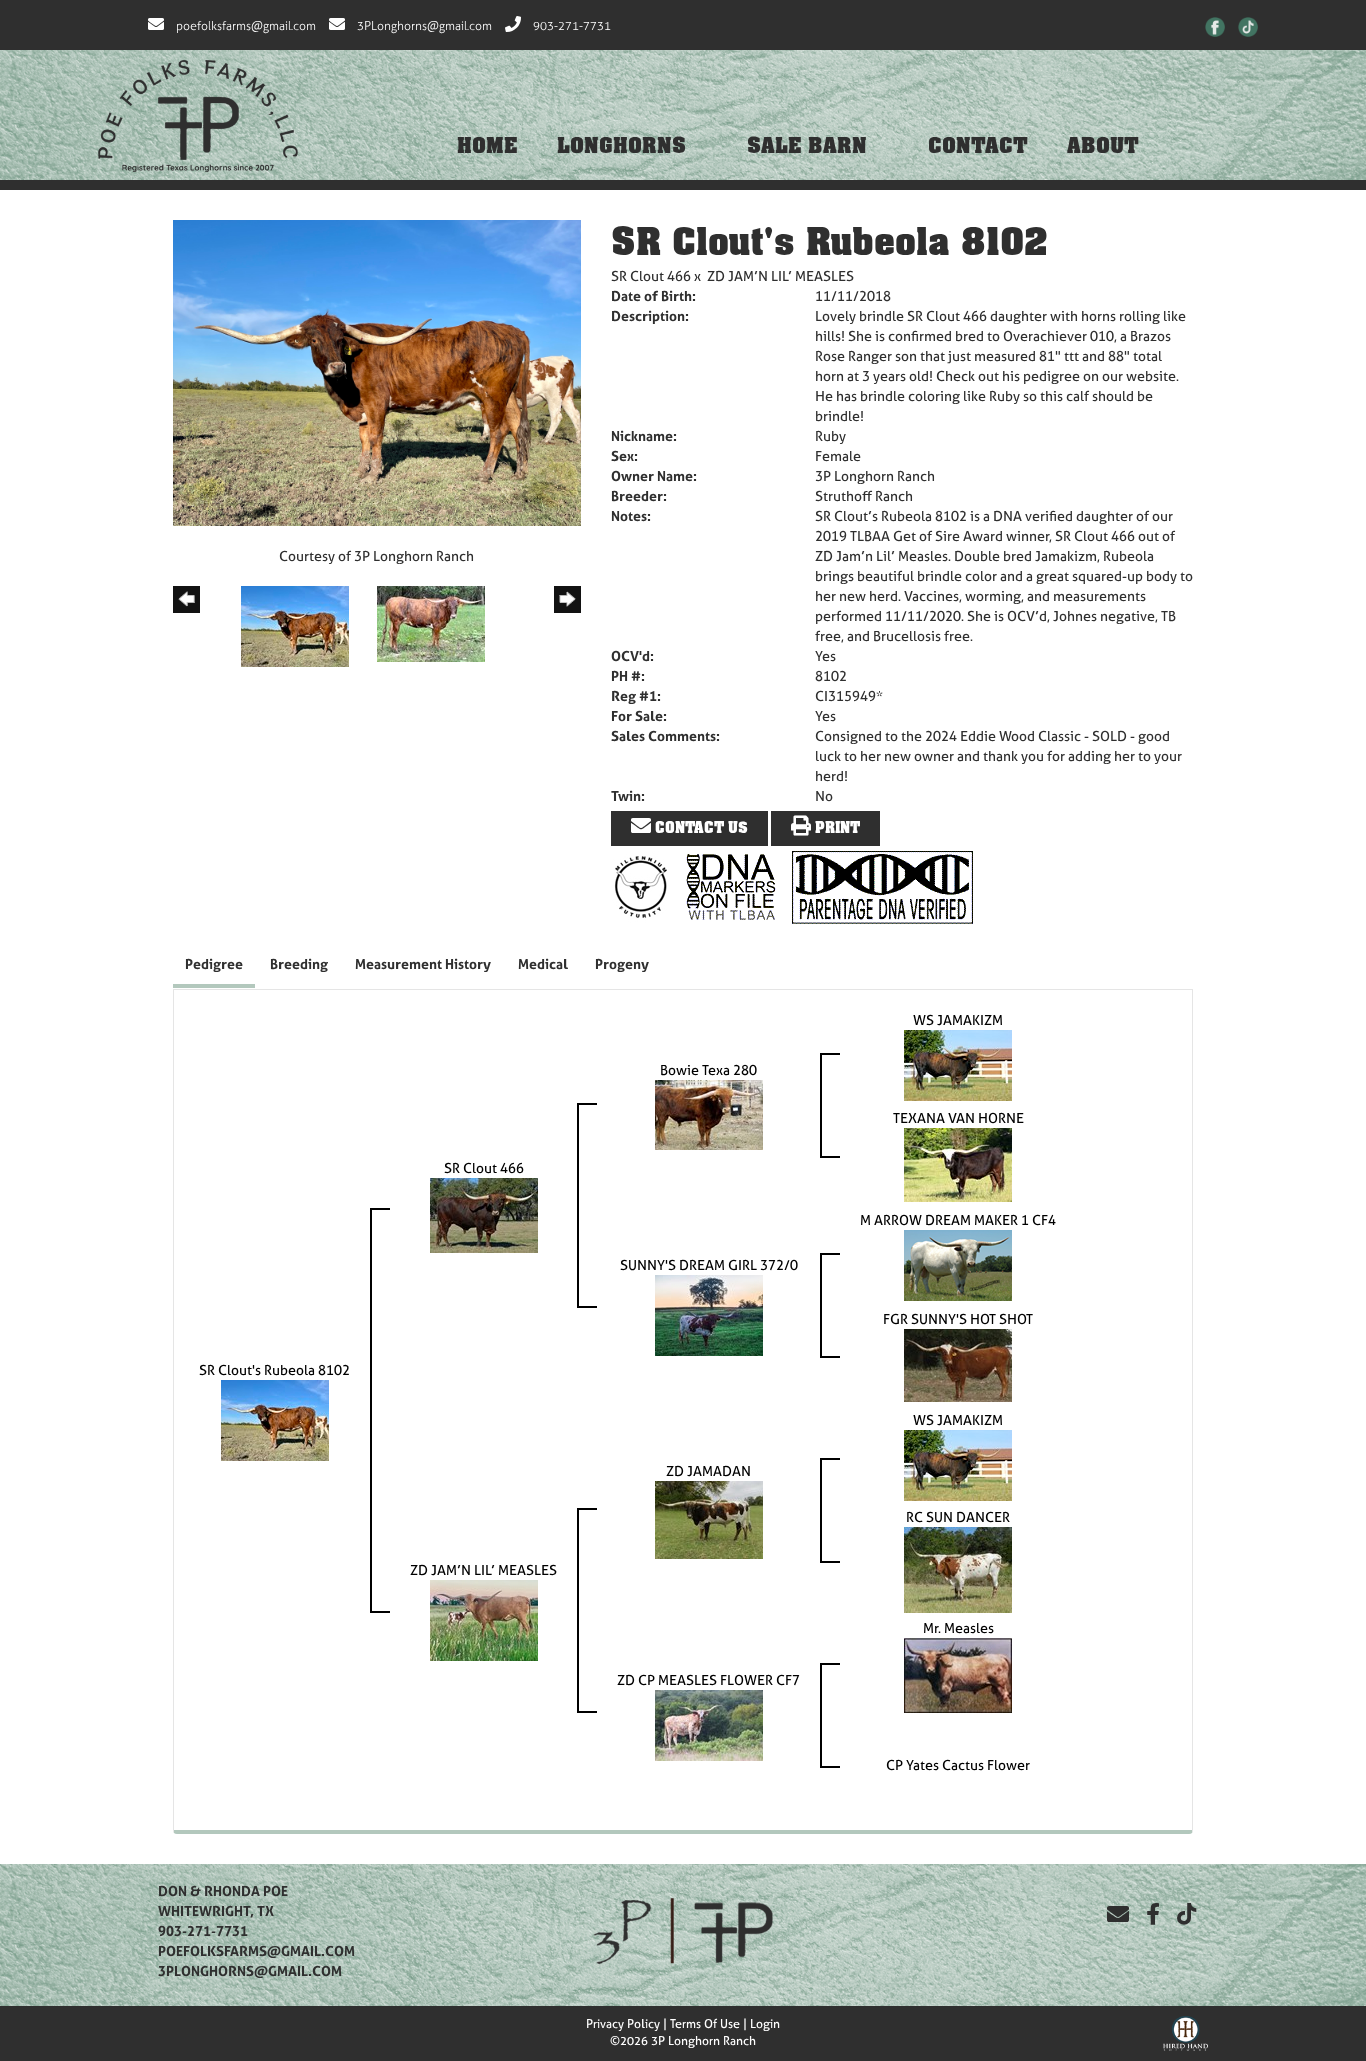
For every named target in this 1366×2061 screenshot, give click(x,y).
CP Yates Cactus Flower (958, 1764)
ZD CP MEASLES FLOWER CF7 (708, 1679)
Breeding (299, 963)
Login (765, 2024)
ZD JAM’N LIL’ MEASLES (780, 275)
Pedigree (214, 963)
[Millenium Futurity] (646, 885)
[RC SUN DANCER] (958, 1568)
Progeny (622, 963)
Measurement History (423, 963)
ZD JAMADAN (708, 1470)
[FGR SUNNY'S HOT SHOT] (958, 1363)
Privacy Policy (623, 2024)
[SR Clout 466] (484, 1213)
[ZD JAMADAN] (709, 1518)
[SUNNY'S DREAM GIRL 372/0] (709, 1313)
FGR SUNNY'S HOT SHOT (958, 1318)
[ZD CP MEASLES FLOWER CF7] (709, 1723)
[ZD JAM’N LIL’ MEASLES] (484, 1618)
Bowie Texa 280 (708, 1069)
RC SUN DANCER (958, 1516)
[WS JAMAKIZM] (958, 1063)
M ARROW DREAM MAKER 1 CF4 (958, 1219)
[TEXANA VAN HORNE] (958, 1163)
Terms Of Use (705, 2024)
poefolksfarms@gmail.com (246, 26)
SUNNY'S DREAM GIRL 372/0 (709, 1264)
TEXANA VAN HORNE (958, 1117)
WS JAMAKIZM (958, 1019)
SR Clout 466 (651, 275)
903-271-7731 (572, 26)
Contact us (699, 828)
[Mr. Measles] (958, 1673)
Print (835, 828)
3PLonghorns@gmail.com (424, 26)
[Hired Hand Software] (1185, 2031)
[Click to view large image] (377, 371)
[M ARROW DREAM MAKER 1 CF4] (958, 1263)
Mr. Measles (958, 1627)
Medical (543, 963)
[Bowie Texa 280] (709, 1113)
